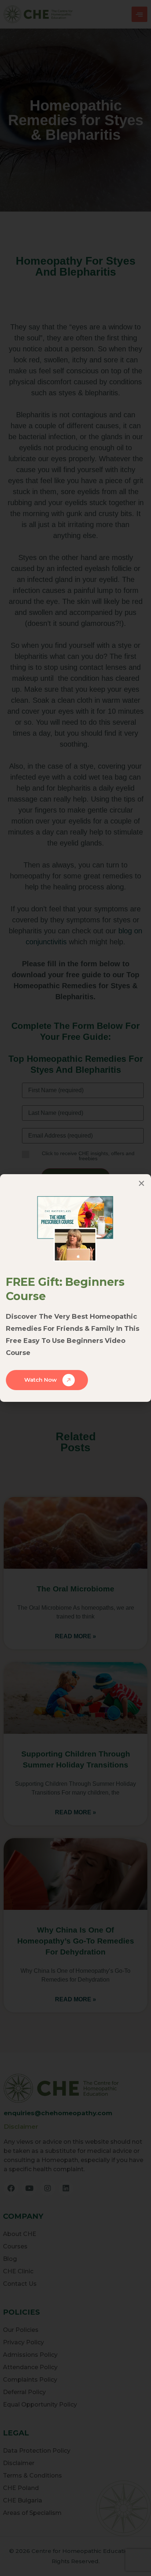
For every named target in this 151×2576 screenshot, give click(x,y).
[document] (75, 1288)
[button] (141, 1183)
